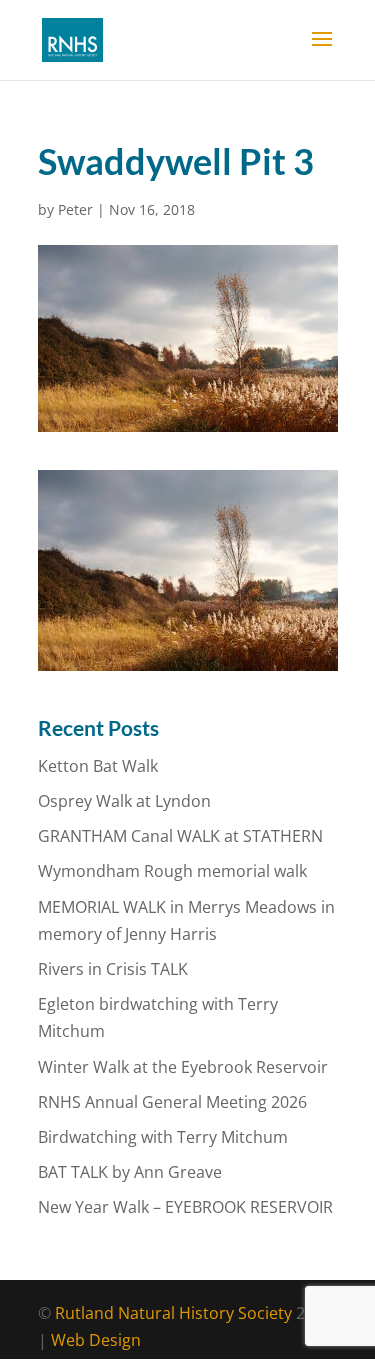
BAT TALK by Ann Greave (130, 1172)
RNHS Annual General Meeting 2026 (172, 1102)
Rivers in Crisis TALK (113, 969)
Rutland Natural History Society (173, 1313)
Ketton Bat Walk (98, 766)
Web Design (96, 1340)
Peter (75, 209)
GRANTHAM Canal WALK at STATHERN (180, 836)
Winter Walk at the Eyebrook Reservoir (183, 1067)
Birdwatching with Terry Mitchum (163, 1137)
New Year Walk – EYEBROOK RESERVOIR (185, 1207)
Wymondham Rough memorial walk (172, 871)
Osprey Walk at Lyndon (124, 801)
